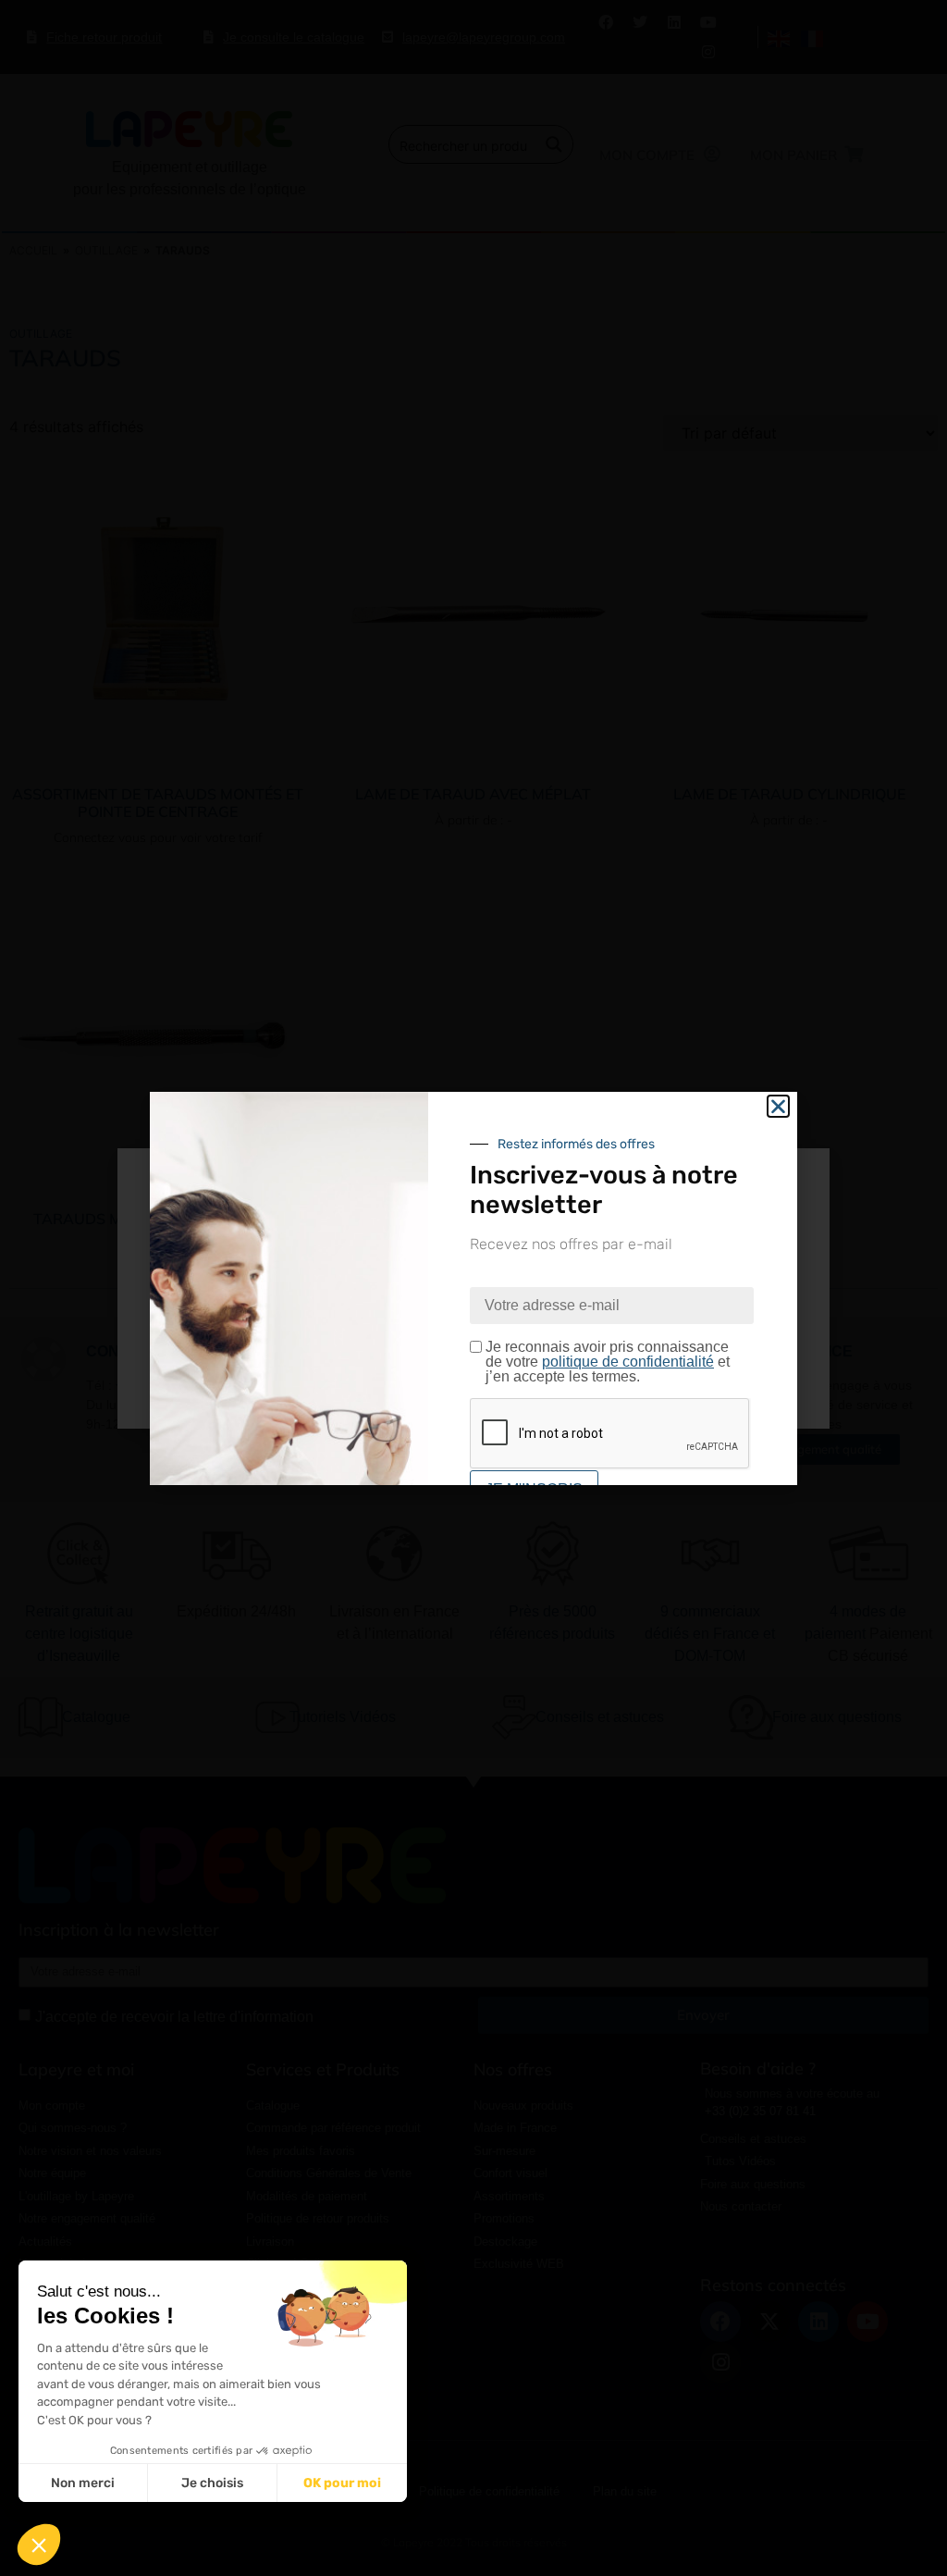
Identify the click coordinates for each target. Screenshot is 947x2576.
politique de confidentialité (628, 1362)
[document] (473, 1288)
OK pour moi (342, 2483)
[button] (39, 2545)
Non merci (83, 2483)
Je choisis (212, 2483)
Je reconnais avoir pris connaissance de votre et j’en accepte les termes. (608, 1362)
